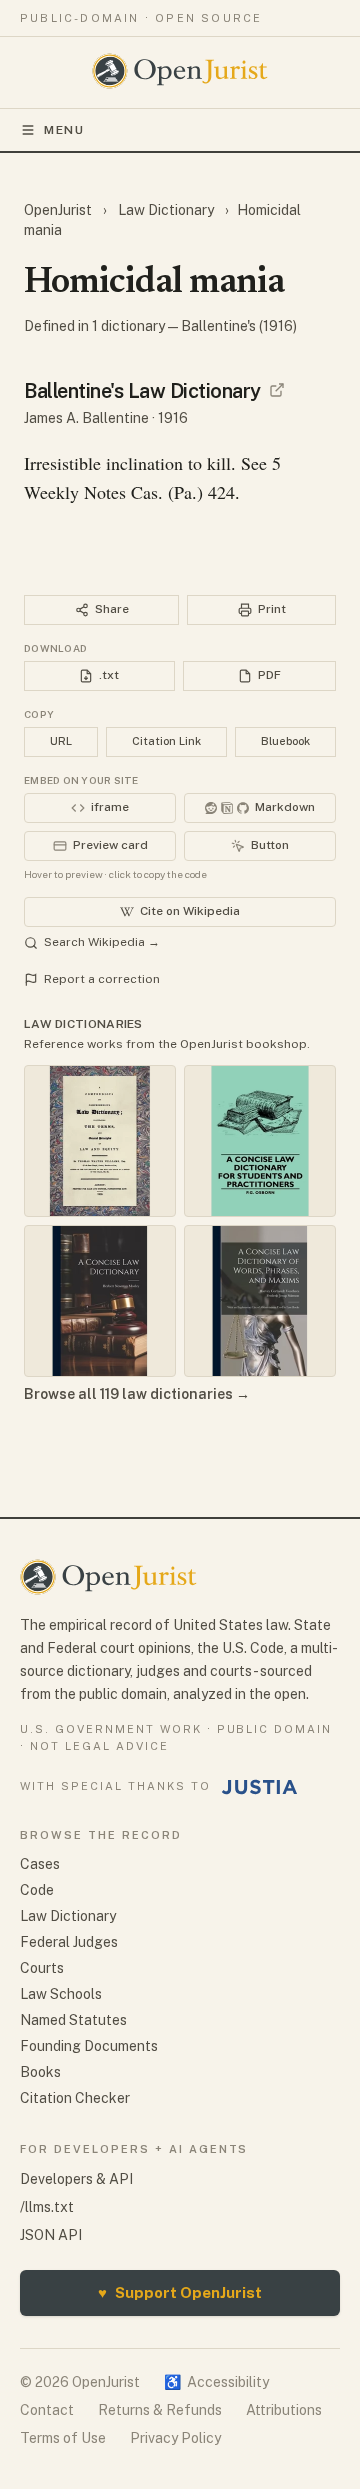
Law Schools (61, 1994)
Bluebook (285, 741)
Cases (40, 1864)
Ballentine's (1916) (239, 326)
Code (37, 1890)
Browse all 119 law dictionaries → (137, 1394)
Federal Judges (69, 1942)
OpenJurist (59, 210)
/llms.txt (47, 2207)
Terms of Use (63, 2438)
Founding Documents (89, 2046)
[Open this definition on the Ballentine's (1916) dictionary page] (277, 390)
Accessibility (216, 2382)
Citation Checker (75, 2098)
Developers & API (76, 2179)
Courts (42, 1968)
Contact (47, 2410)
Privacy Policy (175, 2438)
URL (61, 741)
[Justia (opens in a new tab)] (260, 1787)
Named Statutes (73, 2020)
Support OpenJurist (180, 2292)
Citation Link (166, 741)
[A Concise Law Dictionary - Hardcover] (100, 1301)
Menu (64, 130)
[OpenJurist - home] (180, 71)
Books (40, 2072)
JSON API (51, 2235)
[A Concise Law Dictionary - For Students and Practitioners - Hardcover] (260, 1141)
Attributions (284, 2410)
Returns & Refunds (160, 2410)
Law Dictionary (166, 210)
